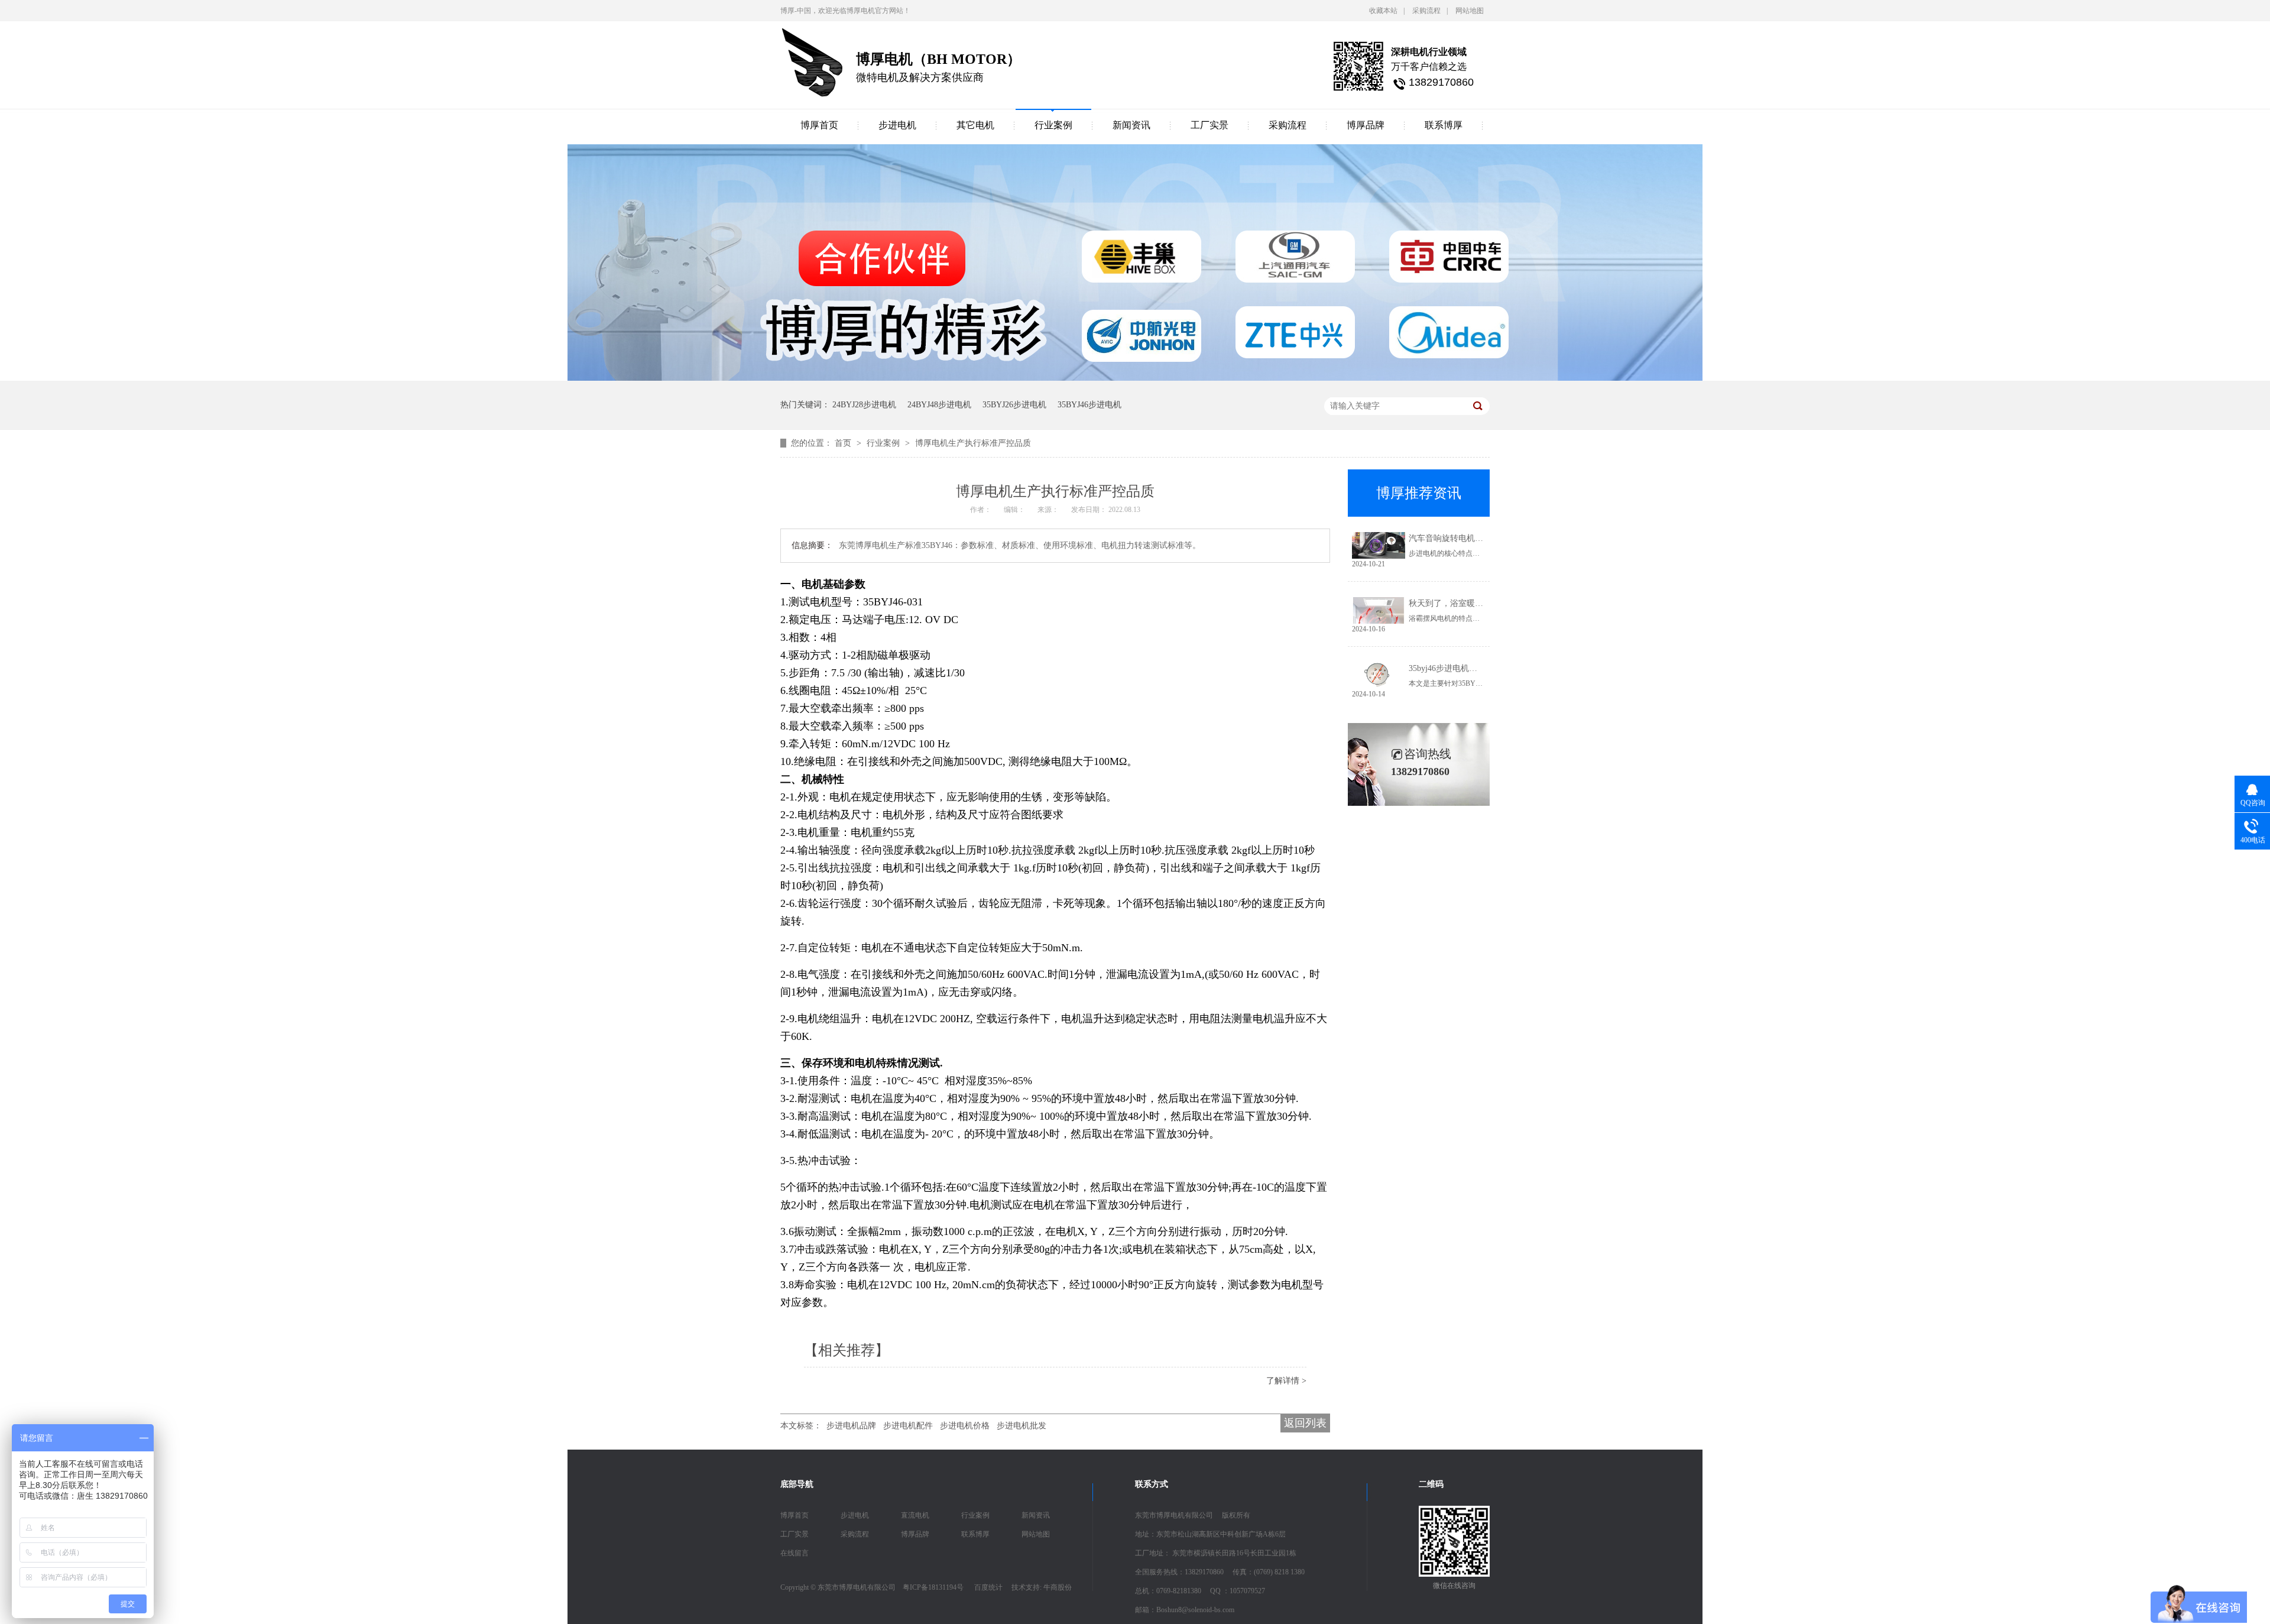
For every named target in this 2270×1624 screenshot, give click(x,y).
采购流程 (1426, 11)
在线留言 (794, 1553)
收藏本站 (1383, 11)
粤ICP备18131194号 (933, 1587)
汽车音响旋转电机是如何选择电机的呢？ (1483, 538)
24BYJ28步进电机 (864, 405)
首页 (844, 443)
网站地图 (1470, 11)
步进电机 (897, 125)
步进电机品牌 (851, 1426)
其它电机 (975, 125)
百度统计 (988, 1587)
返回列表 (1305, 1423)
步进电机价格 (965, 1426)
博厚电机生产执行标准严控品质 (973, 443)
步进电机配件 (908, 1426)
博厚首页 (819, 125)
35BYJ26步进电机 (1014, 405)
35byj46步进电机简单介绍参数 (1464, 668)
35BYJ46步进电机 (1089, 405)
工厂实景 (1209, 125)
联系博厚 (1444, 125)
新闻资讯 (1131, 125)
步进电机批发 (1022, 1426)
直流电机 (915, 1515)
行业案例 (1053, 125)
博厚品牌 (1366, 125)
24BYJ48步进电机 (939, 405)
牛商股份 (1058, 1587)
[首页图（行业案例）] (1135, 378)
